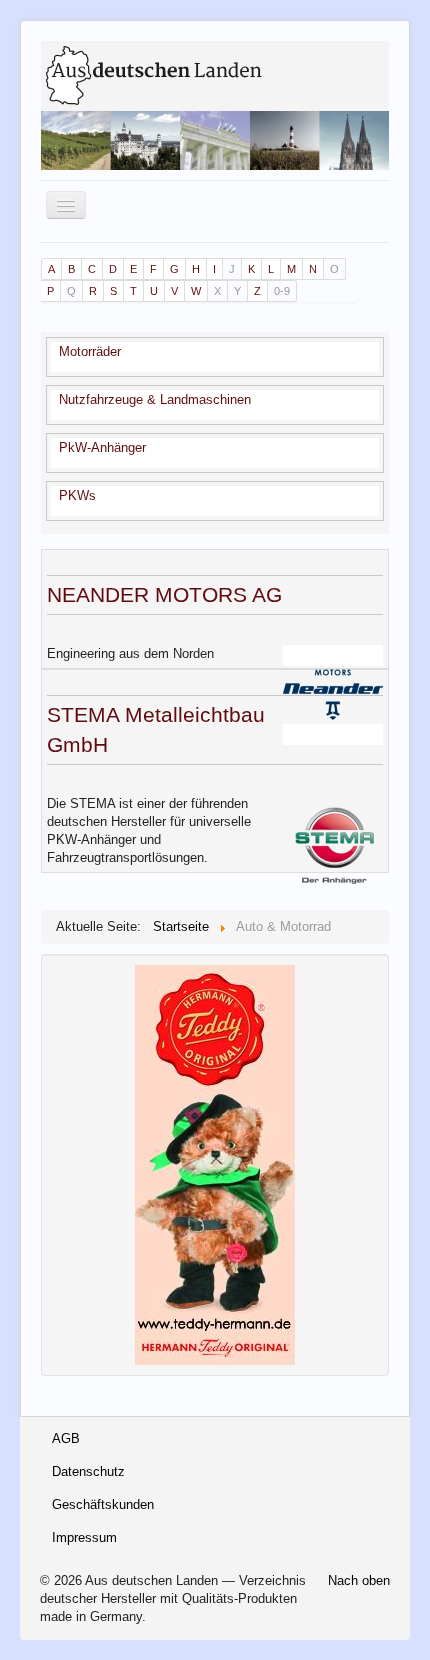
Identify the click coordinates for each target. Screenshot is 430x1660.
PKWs (77, 495)
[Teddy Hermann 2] (215, 1164)
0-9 (282, 291)
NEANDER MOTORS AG (164, 594)
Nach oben (359, 1580)
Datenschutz (88, 1471)
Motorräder (90, 351)
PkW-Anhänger (102, 447)
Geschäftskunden (103, 1504)
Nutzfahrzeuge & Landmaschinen (155, 399)
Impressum (84, 1537)
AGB (66, 1438)
